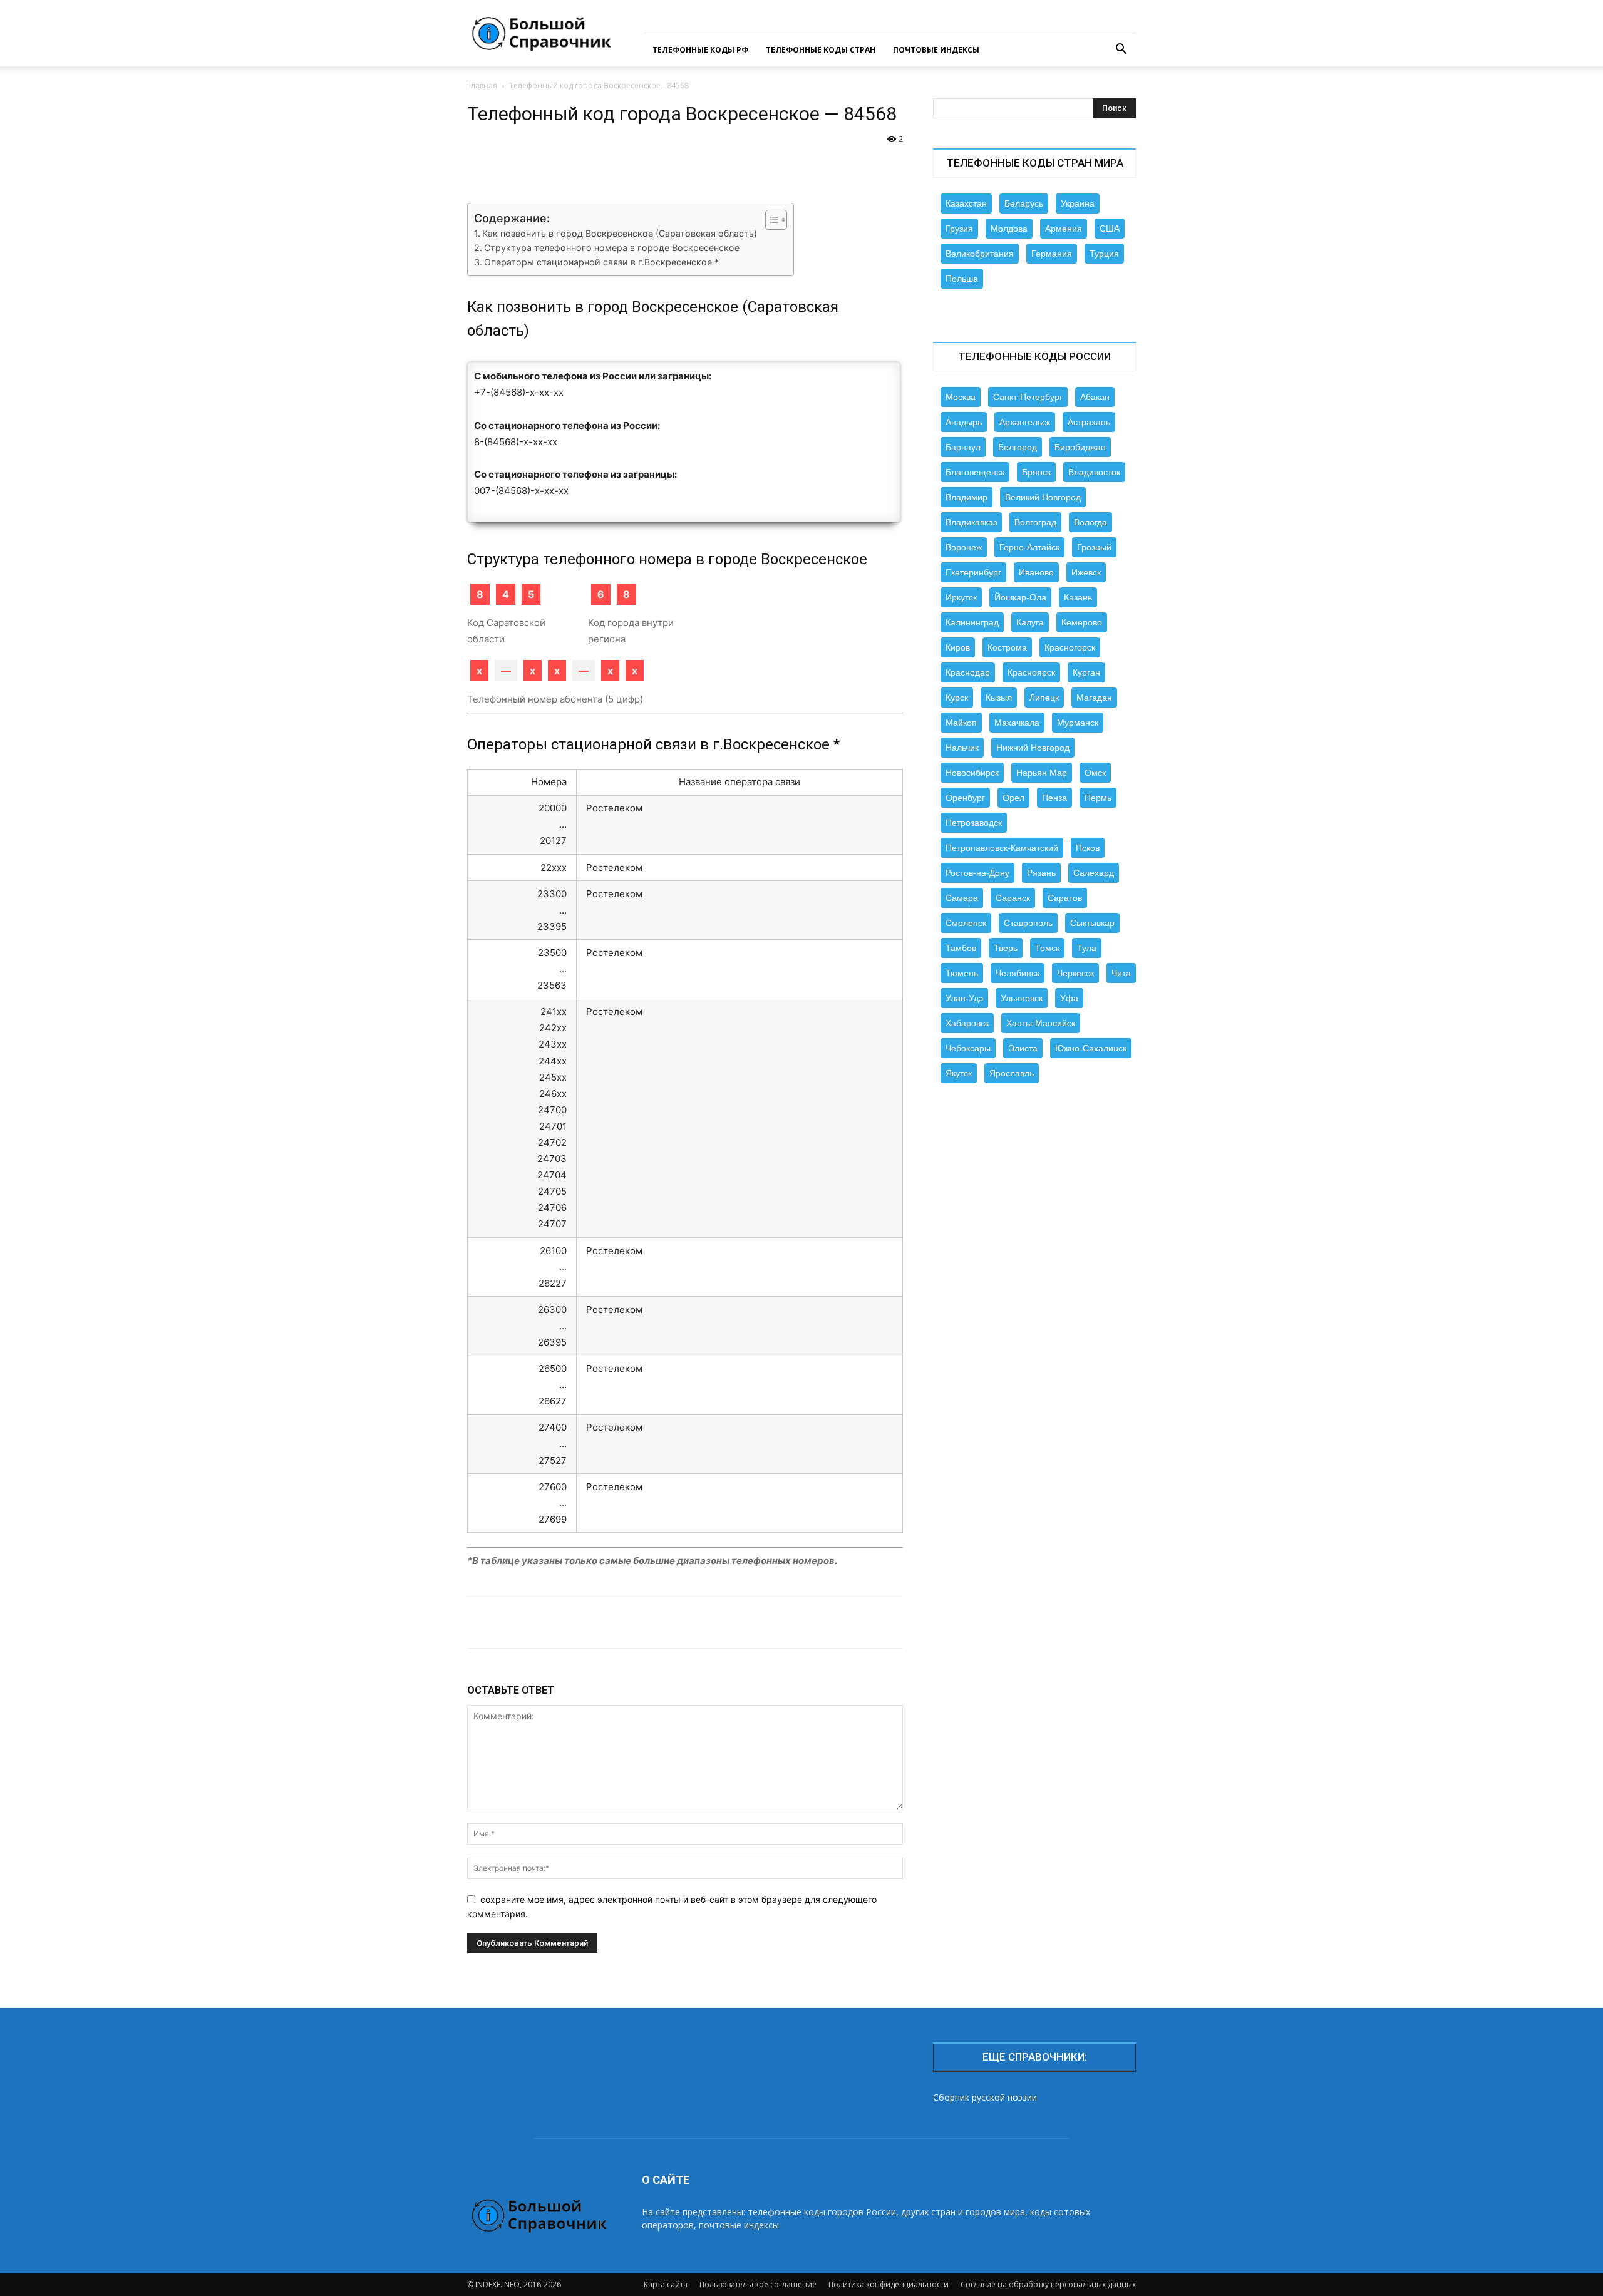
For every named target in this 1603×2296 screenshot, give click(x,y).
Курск (957, 698)
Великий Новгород (1043, 497)
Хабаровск (967, 1023)
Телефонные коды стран (821, 50)
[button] (1121, 50)
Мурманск (1078, 723)
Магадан (1094, 698)
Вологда (1090, 522)
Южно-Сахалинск (1091, 1048)
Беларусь (1024, 203)
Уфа (1069, 998)
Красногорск (1070, 647)
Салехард (1094, 873)
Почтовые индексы (936, 50)
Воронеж (964, 547)
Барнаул (963, 447)
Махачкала (1017, 723)
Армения (1064, 229)
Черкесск (1075, 973)
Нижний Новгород (1033, 748)
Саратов (1065, 898)
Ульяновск (1022, 998)
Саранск (1013, 898)
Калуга (1030, 622)
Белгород (1018, 447)
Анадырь (964, 422)
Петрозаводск (974, 823)
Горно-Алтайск (1029, 547)
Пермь (1098, 798)
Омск (1095, 773)
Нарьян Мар (1042, 773)
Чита (1121, 973)
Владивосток (1094, 472)
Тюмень (962, 973)
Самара (962, 898)
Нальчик (962, 748)
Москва (961, 397)
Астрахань (1089, 422)
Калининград (972, 622)
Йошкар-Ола (1020, 597)
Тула (1087, 948)
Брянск (1036, 472)
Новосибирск (972, 773)
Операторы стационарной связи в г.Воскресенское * (601, 262)
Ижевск (1086, 572)
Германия (1052, 254)
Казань (1078, 597)
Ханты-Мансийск (1041, 1023)
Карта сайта (666, 2284)
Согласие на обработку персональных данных (1048, 2284)
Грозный (1094, 547)
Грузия (959, 229)
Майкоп (961, 723)
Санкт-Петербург (1028, 397)
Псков (1088, 848)
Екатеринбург (973, 572)
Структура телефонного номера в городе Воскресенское (612, 248)
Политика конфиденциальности (889, 2284)
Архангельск (1025, 422)
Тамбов (961, 948)
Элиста (1023, 1048)
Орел (1013, 798)
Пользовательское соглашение (758, 2284)
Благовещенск (975, 472)
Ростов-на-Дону (977, 873)
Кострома (1007, 647)
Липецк (1044, 698)
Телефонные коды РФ (700, 50)
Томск (1047, 948)
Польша (962, 279)
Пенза (1054, 798)
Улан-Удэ (964, 998)
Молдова (1009, 229)
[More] (875, 167)
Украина (1078, 203)
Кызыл (999, 698)
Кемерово (1082, 622)
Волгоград (1035, 522)
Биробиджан (1080, 447)
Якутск (959, 1073)
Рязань (1041, 873)
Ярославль (1012, 1073)
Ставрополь (1028, 923)
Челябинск (1018, 973)
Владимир (966, 497)
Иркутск (961, 597)
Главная (482, 85)
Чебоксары (968, 1048)
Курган (1086, 672)
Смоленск (966, 923)
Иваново (1036, 572)
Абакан (1095, 397)
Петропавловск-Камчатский (1002, 848)
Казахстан (966, 203)
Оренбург (965, 798)
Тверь (1006, 948)
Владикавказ (971, 522)
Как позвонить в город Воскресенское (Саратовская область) (620, 233)
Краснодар (968, 672)
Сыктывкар (1092, 923)
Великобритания (980, 254)
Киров (958, 647)
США (1110, 229)
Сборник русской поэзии (985, 2097)
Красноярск (1031, 672)
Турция (1104, 254)
